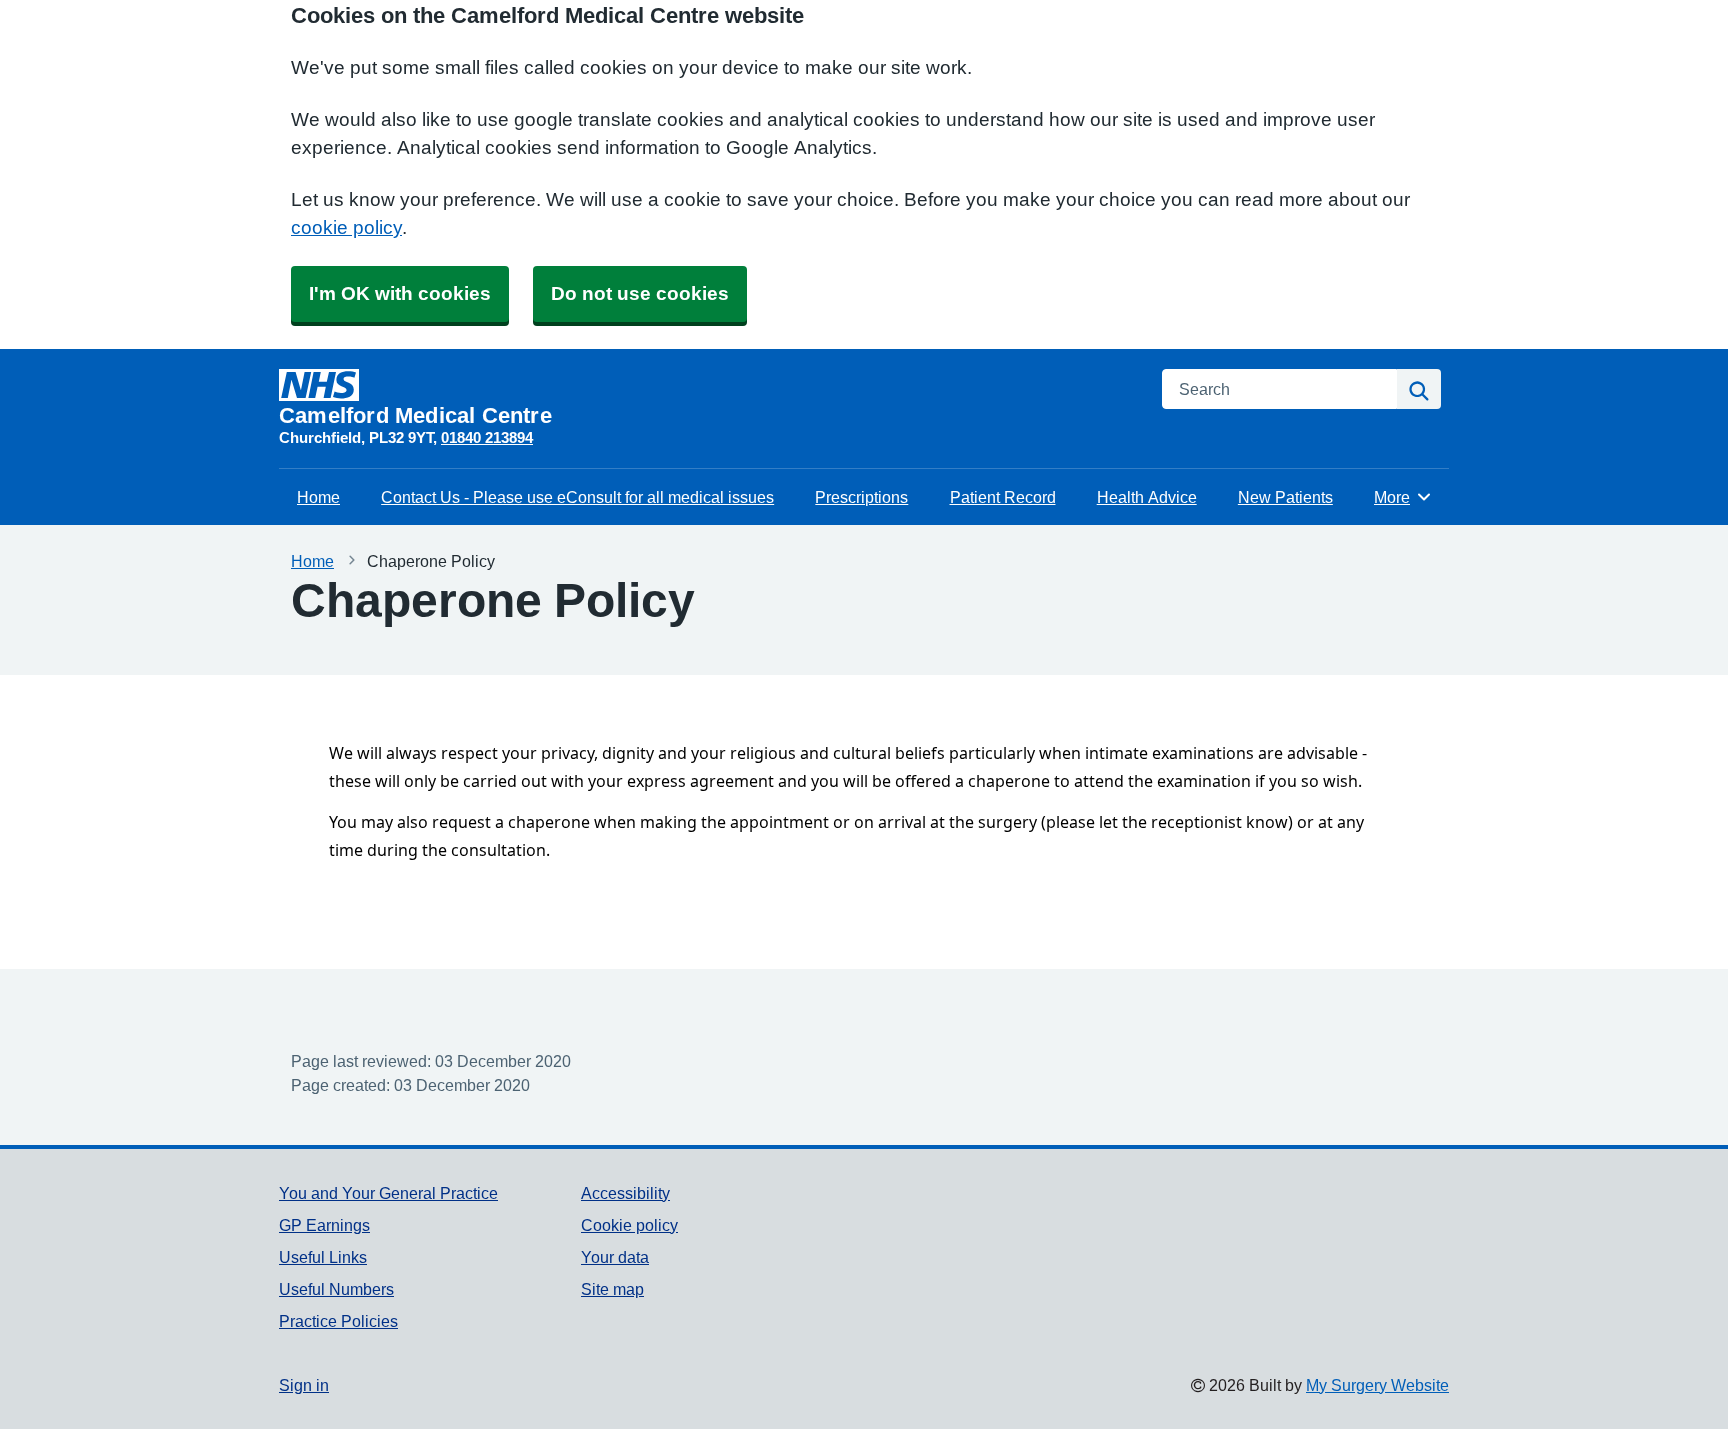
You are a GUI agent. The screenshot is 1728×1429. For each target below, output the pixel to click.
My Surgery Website (1377, 1385)
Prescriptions (861, 497)
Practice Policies (338, 1321)
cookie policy (346, 227)
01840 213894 (487, 437)
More (1403, 497)
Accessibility (625, 1193)
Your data (615, 1257)
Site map (612, 1289)
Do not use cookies (640, 293)
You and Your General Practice (388, 1193)
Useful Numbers (336, 1289)
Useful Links (323, 1257)
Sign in (304, 1385)
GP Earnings (324, 1225)
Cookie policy (629, 1225)
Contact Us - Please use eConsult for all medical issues (577, 497)
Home (318, 497)
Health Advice (1147, 497)
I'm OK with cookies (400, 293)
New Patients (1285, 497)
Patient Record (1003, 497)
